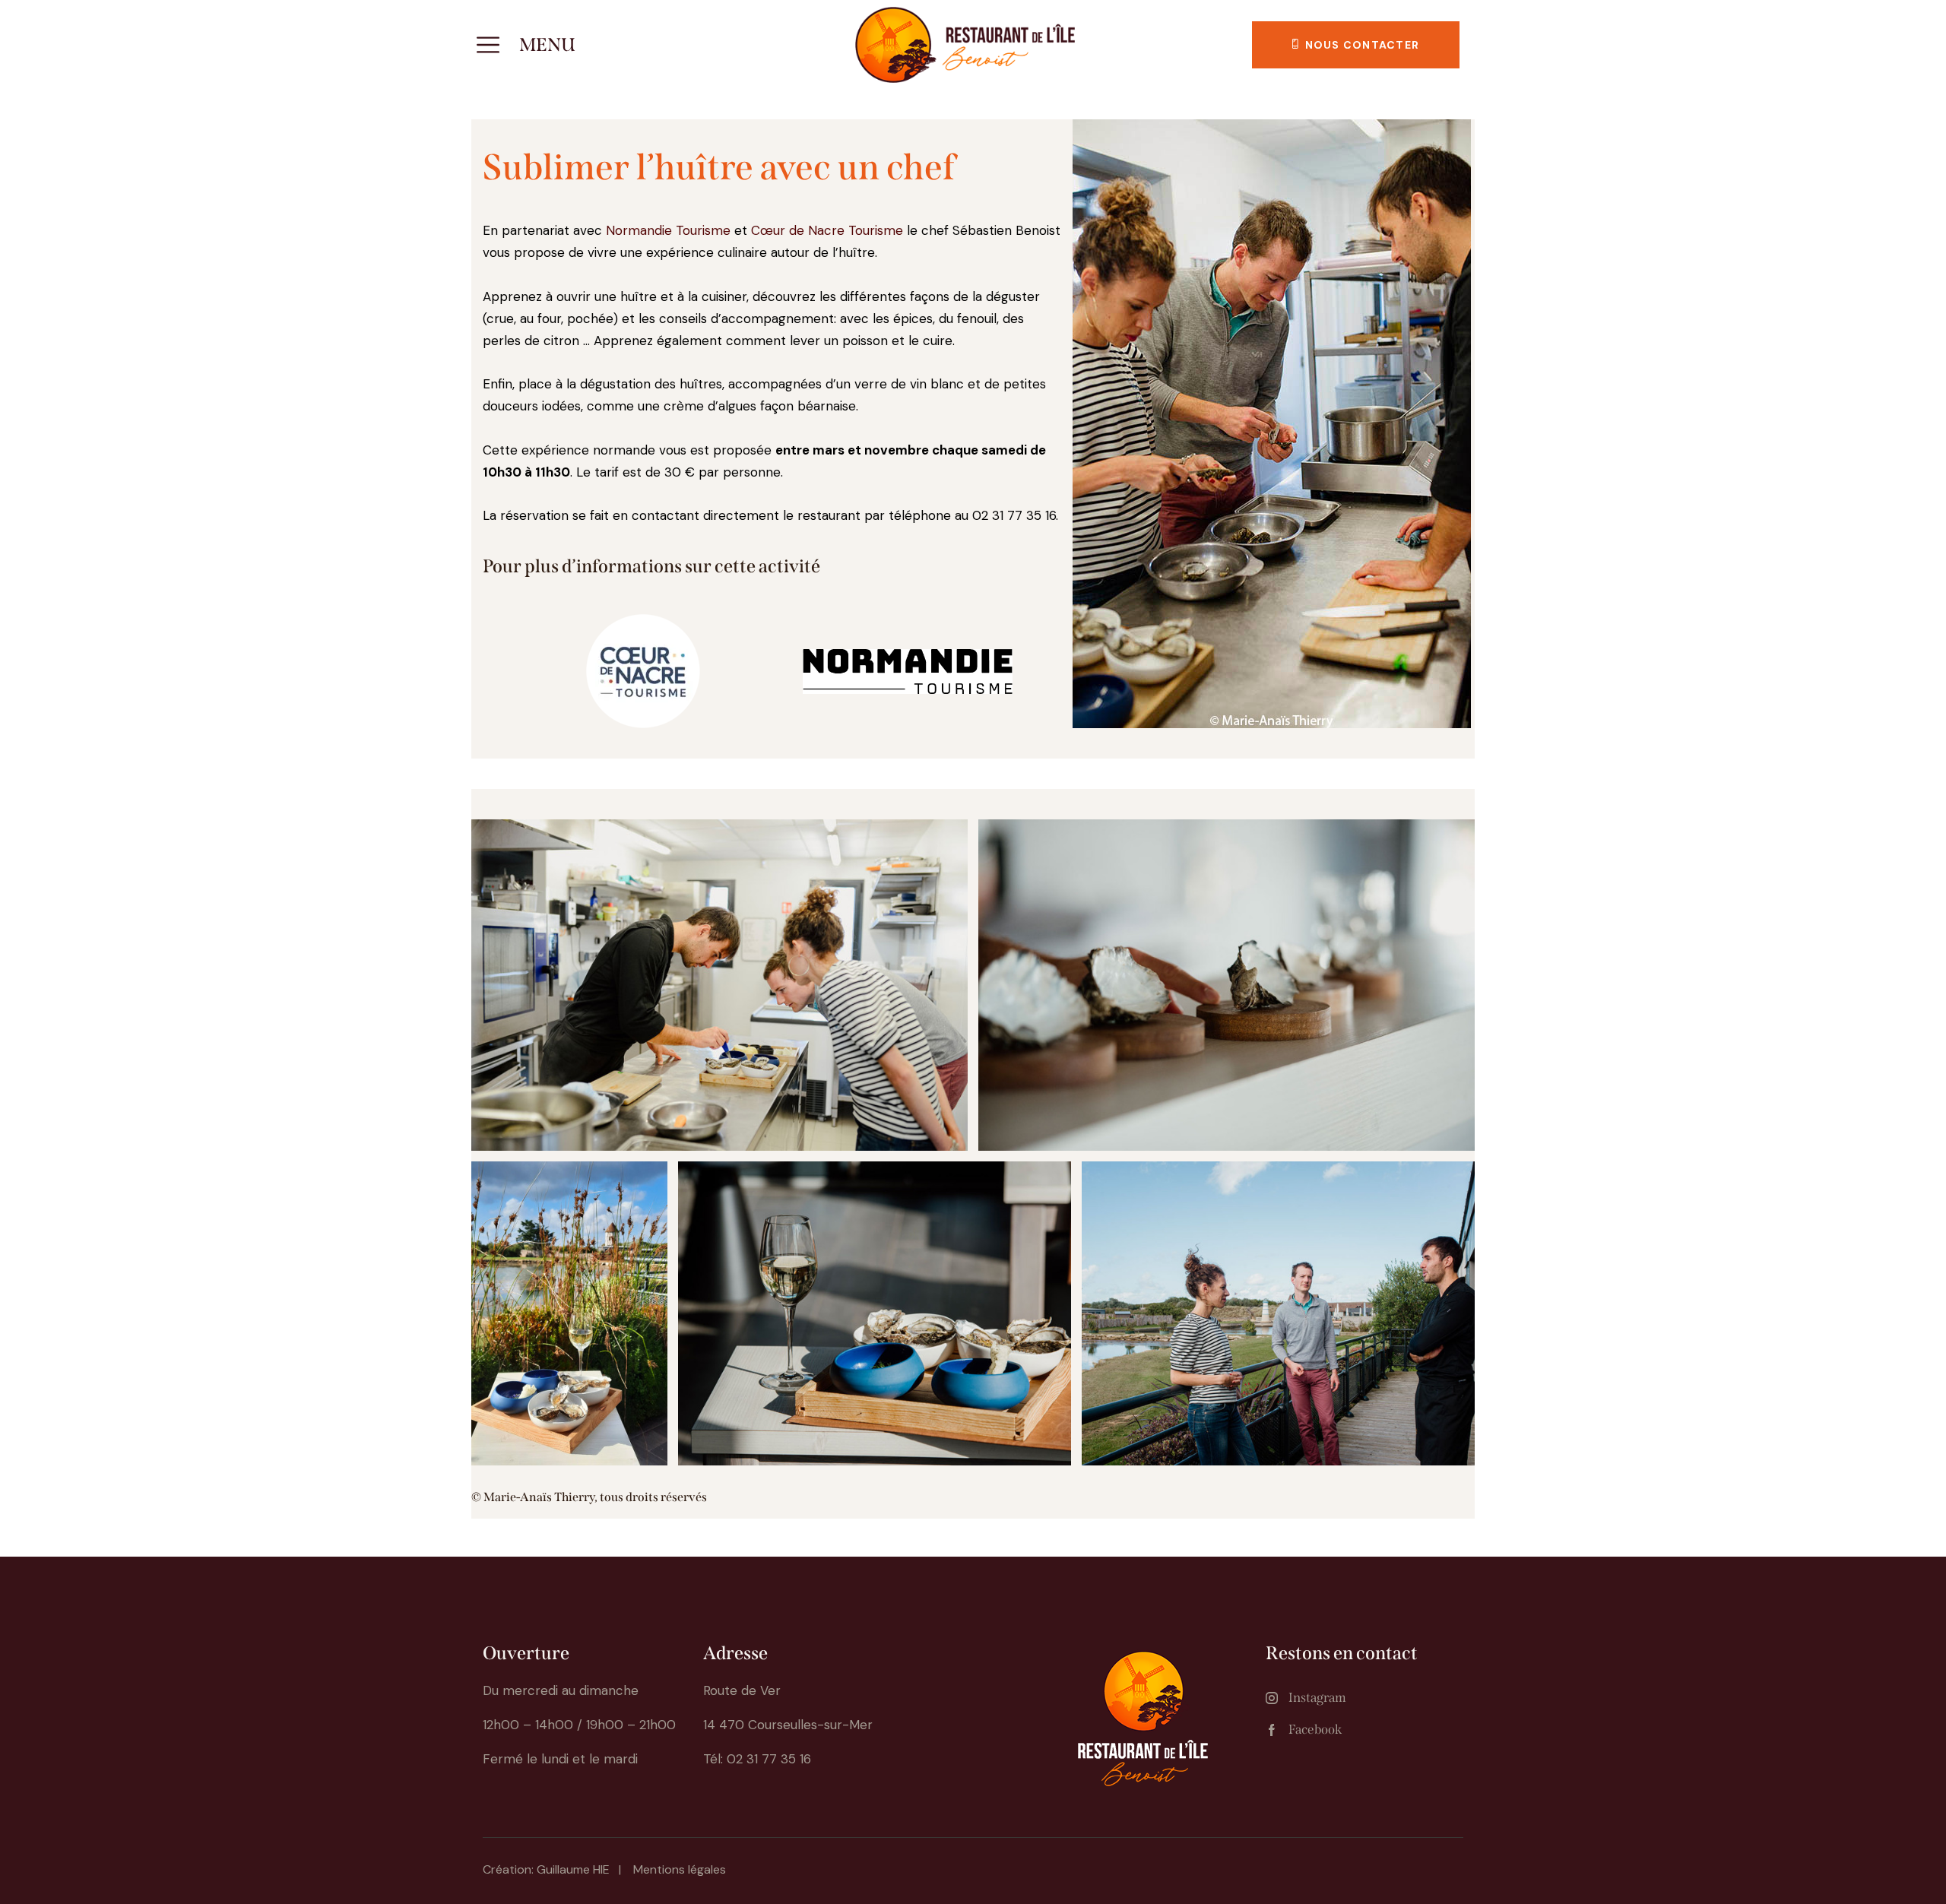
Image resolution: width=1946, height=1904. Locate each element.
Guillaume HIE (573, 1869)
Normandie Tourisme (668, 230)
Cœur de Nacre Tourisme (827, 230)
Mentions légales (680, 1869)
